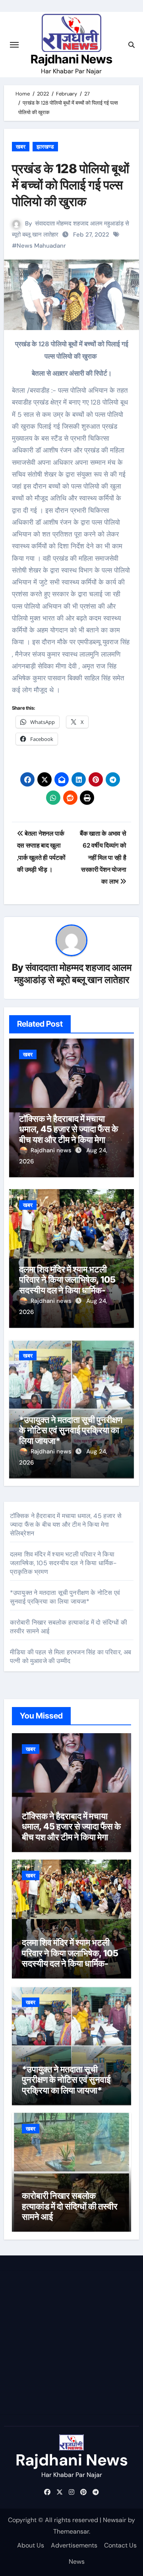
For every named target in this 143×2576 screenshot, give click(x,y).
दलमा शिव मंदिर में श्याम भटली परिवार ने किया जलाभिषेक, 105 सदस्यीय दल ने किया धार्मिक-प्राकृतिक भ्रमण (67, 1285)
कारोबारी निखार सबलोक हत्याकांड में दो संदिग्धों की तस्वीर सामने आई (70, 2206)
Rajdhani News (71, 59)
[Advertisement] (71, 2343)
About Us (31, 2545)
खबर (21, 147)
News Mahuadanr (41, 246)
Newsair (115, 2520)
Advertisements (74, 2545)
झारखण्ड (45, 147)
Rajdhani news (52, 1150)
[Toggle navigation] (14, 45)
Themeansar (71, 2531)
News (77, 2562)
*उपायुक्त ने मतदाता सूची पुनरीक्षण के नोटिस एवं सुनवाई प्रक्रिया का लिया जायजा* (71, 1430)
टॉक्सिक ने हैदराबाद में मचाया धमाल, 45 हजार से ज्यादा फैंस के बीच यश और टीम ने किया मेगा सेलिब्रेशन (69, 1134)
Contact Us (120, 2545)
